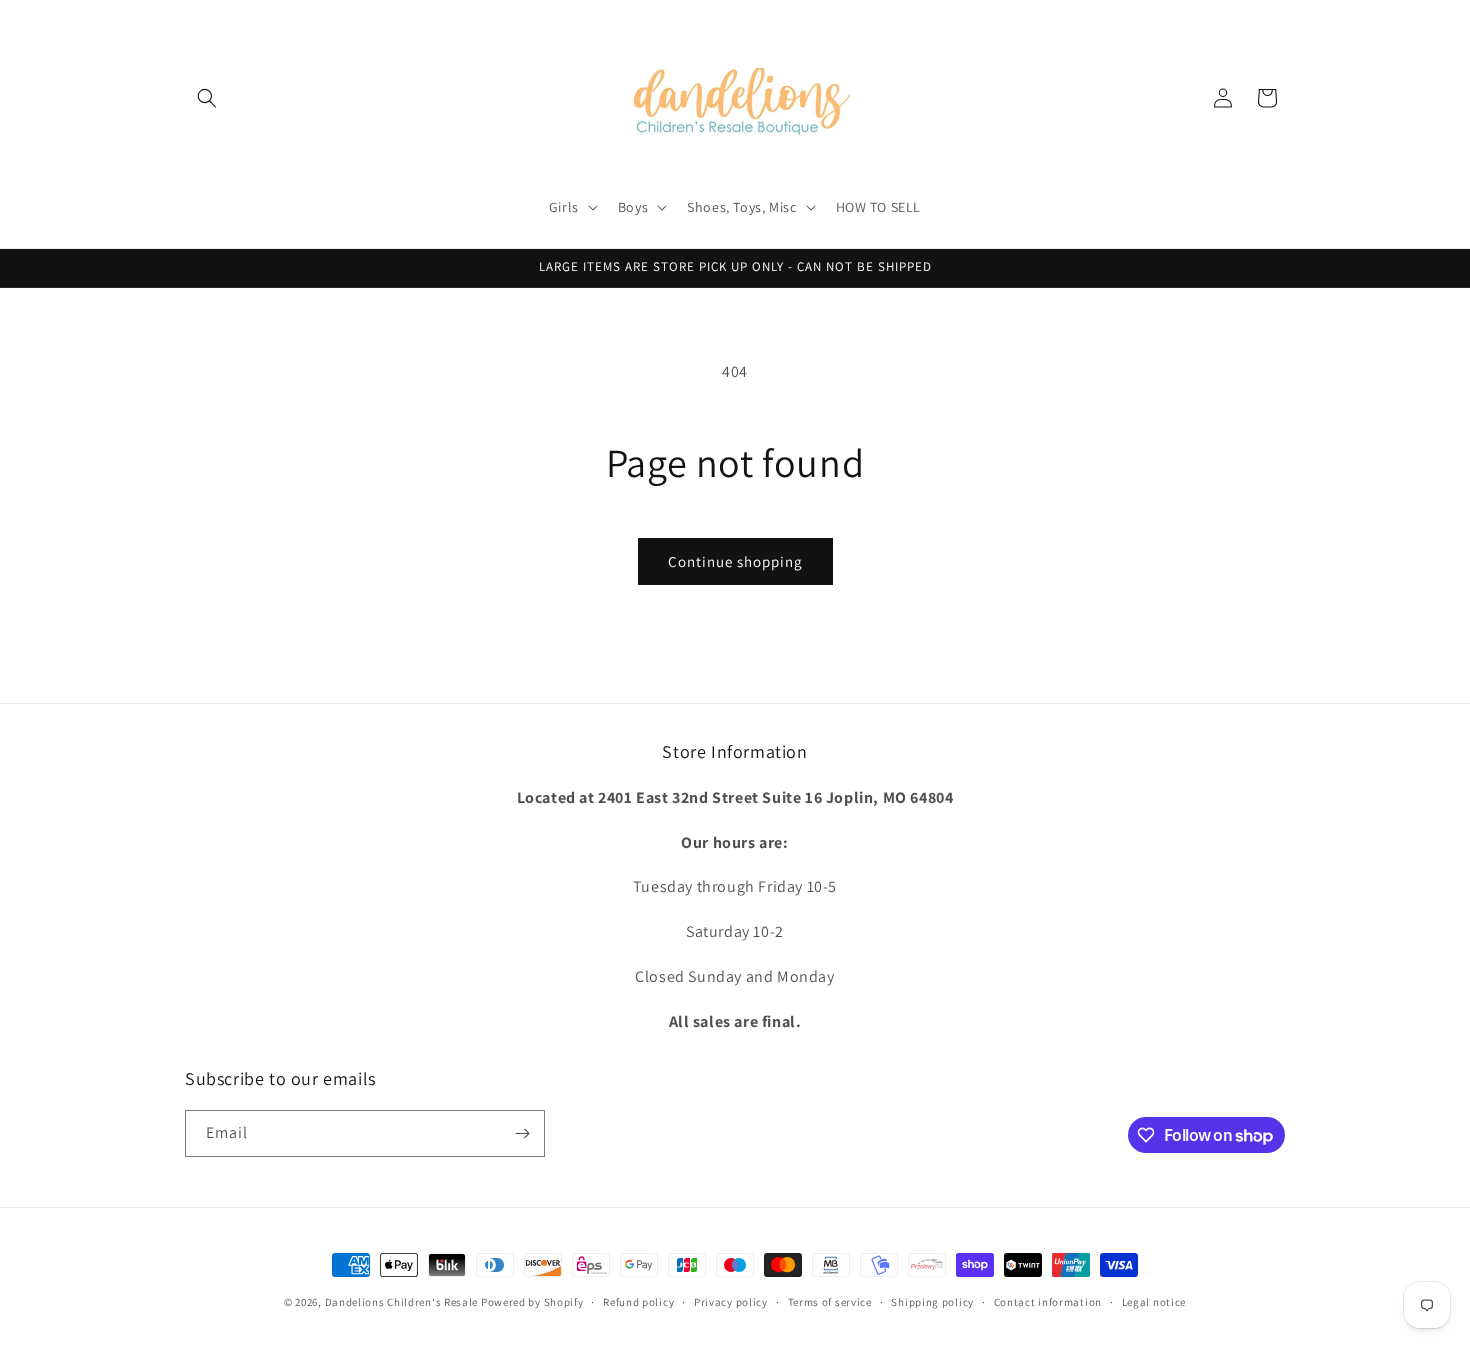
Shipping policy (932, 1302)
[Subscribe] (522, 1133)
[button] (207, 98)
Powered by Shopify (532, 1302)
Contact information (1048, 1302)
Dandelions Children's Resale (402, 1302)
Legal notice (1154, 1302)
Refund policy (638, 1302)
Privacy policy (731, 1302)
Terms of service (830, 1302)
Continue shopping (735, 561)
